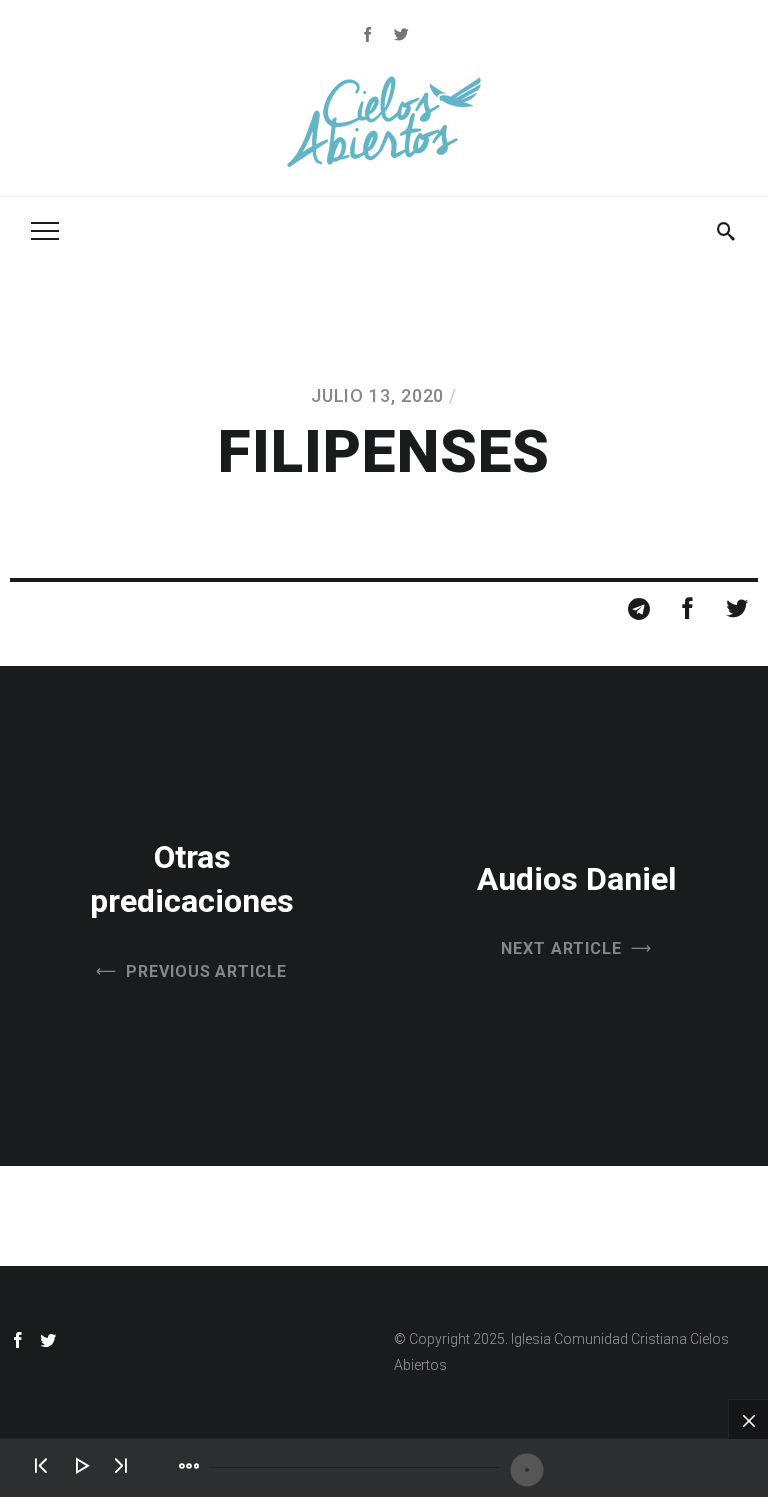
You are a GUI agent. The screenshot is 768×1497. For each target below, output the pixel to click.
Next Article (562, 948)
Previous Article (206, 971)
